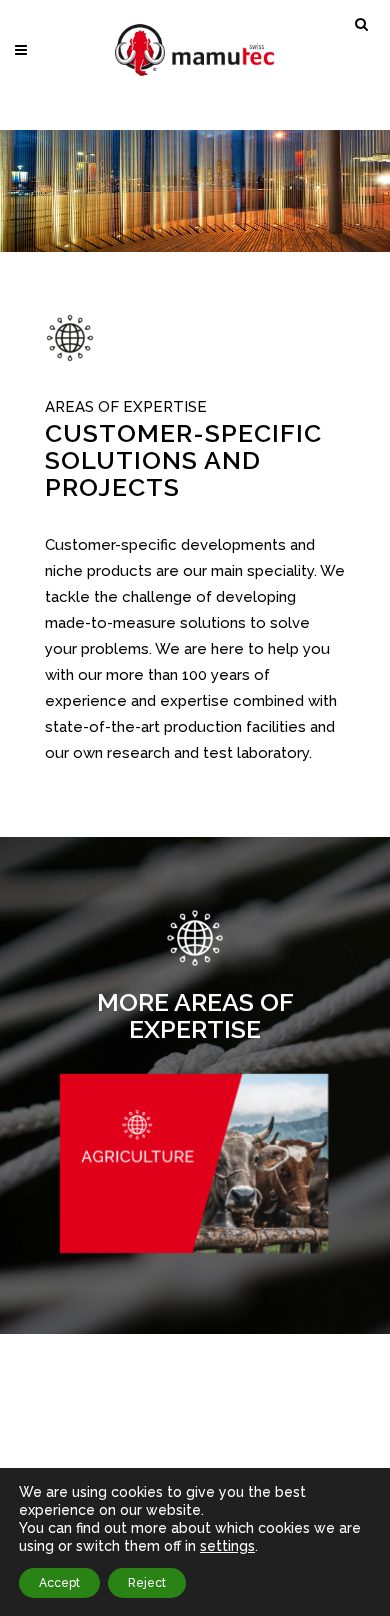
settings (227, 1546)
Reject (147, 1583)
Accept (59, 1583)
